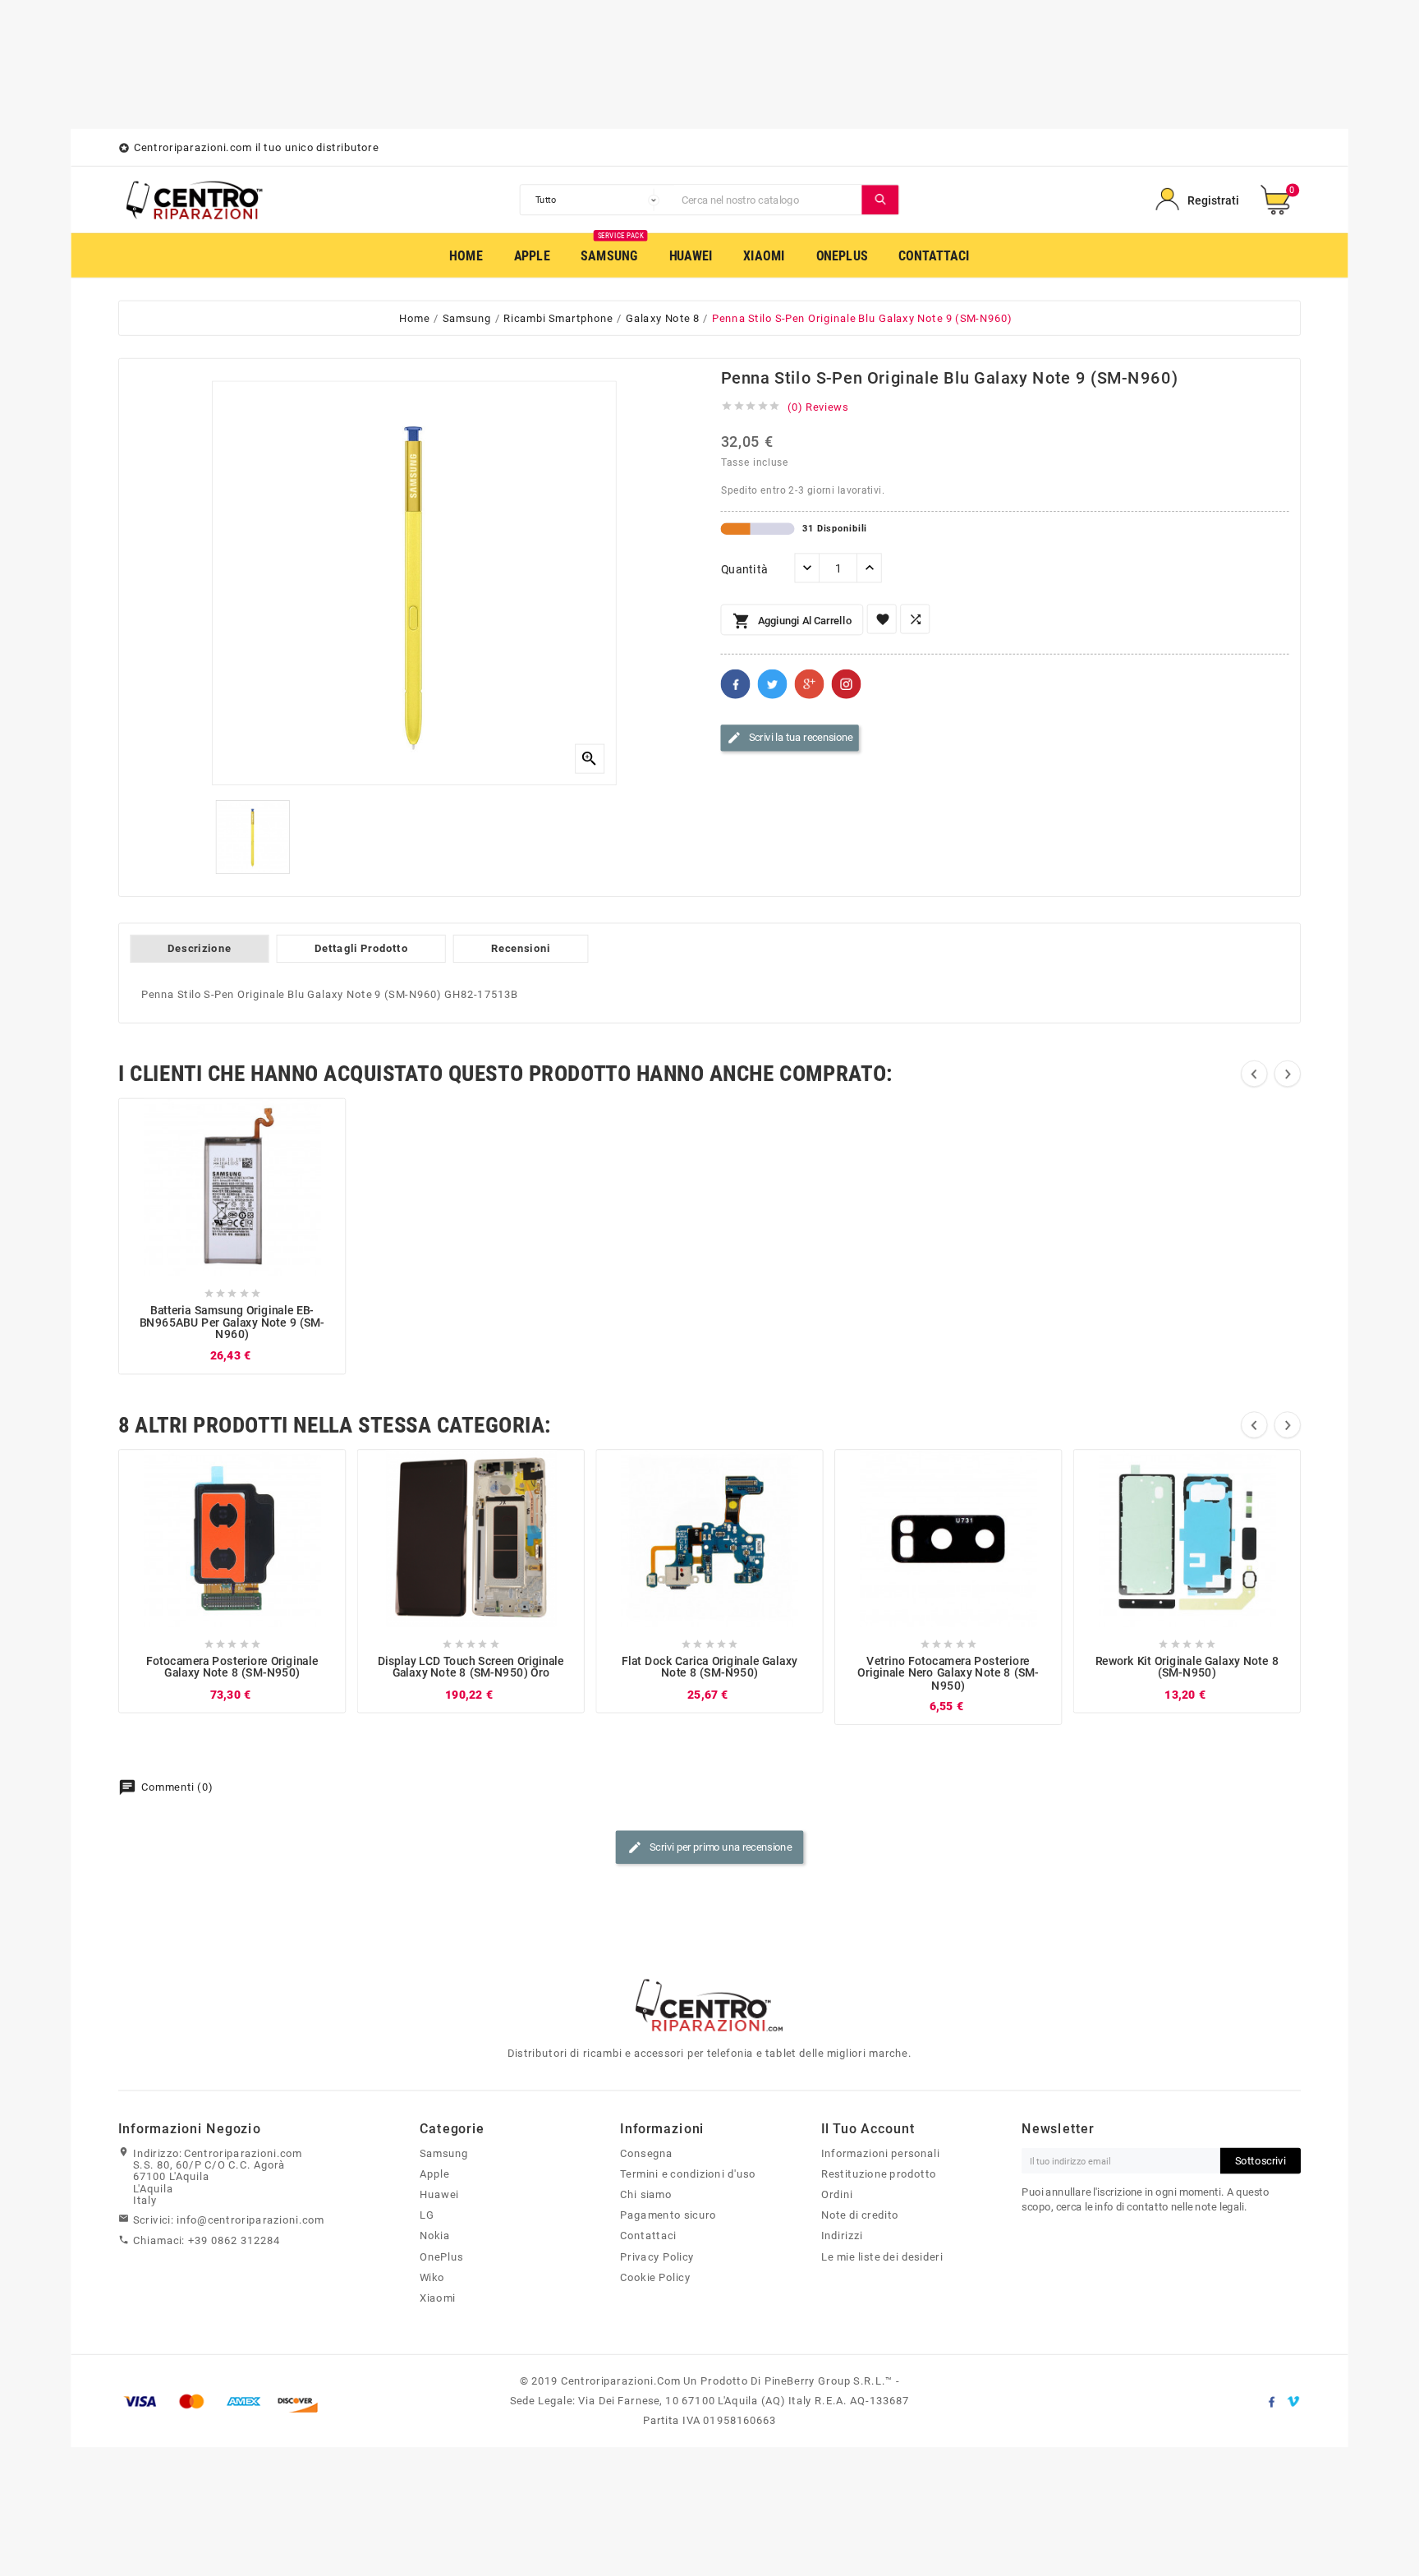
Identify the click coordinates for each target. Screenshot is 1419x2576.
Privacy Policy (657, 2256)
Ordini (837, 2195)
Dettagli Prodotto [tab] (361, 948)
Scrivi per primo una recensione (709, 1848)
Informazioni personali (881, 2153)
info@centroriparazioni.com (250, 2219)
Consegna (646, 2153)
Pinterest (847, 684)
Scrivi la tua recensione (790, 738)
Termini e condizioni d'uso (688, 2173)
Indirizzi (842, 2236)
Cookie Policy (655, 2277)
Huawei (439, 2195)
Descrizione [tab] (199, 948)
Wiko (432, 2277)
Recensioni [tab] (521, 948)
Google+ (810, 684)
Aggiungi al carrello (792, 622)
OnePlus (441, 2256)
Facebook (736, 684)
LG (427, 2215)
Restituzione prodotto (879, 2173)
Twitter (773, 684)
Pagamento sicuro (668, 2215)
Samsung (444, 2153)
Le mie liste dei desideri (882, 2256)
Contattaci (648, 2236)
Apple (434, 2173)
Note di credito (860, 2215)
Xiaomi (438, 2298)
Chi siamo (646, 2195)
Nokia (435, 2236)
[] (880, 200)
